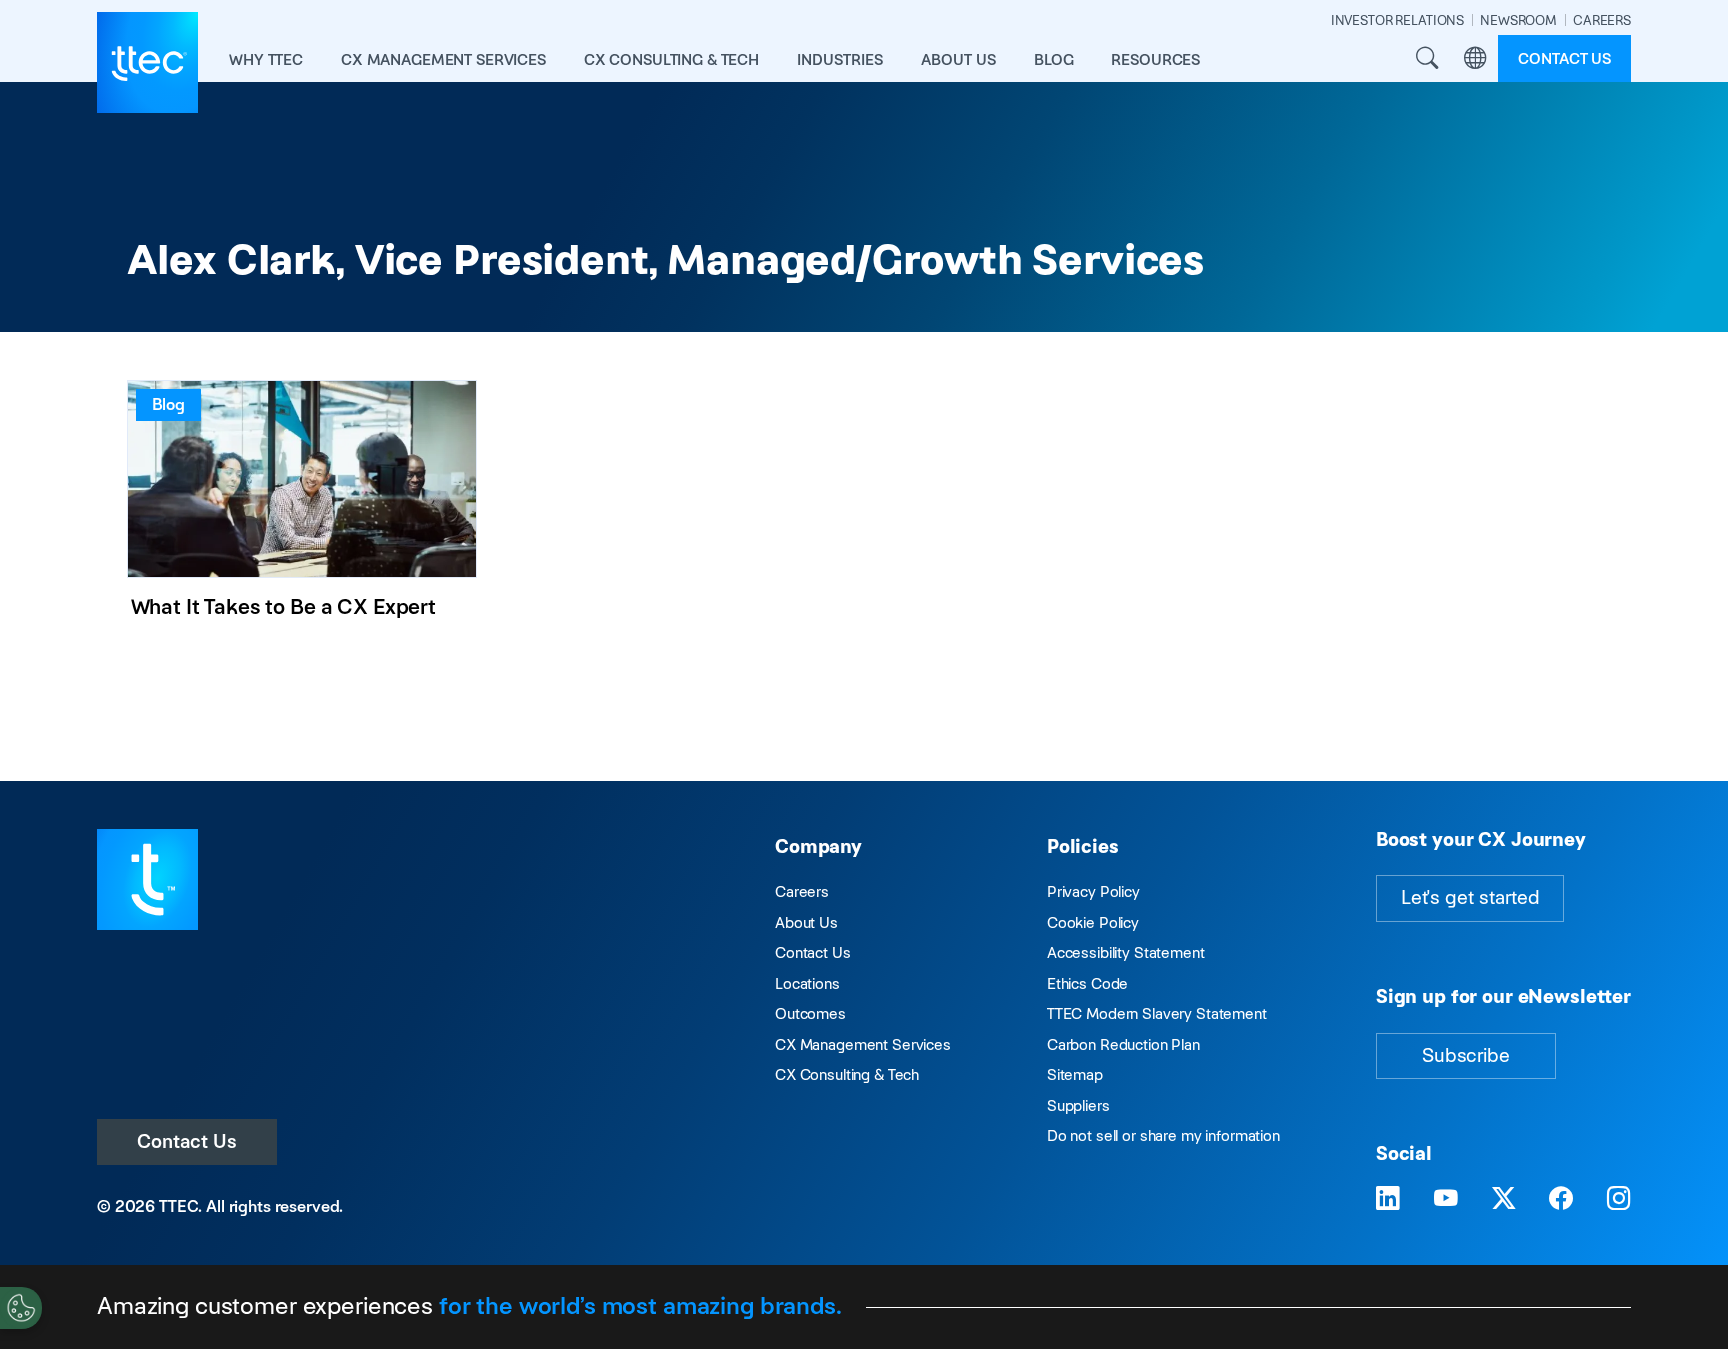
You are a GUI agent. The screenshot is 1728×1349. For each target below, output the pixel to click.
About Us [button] (958, 59)
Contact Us (187, 1141)
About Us (806, 922)
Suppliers (1078, 1105)
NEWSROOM (1518, 20)
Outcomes (810, 1013)
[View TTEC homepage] (147, 62)
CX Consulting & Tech (847, 1074)
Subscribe (1466, 1055)
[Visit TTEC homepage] (147, 877)
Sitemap (1075, 1074)
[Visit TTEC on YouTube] (1446, 1200)
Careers (802, 891)
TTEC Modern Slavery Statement (1157, 1013)
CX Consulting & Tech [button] (671, 59)
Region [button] (1475, 59)
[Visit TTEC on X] (1504, 1200)
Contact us (1564, 58)
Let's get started (1470, 897)
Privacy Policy (1093, 891)
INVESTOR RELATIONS (1397, 20)
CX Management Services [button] (443, 59)
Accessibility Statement (1126, 952)
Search (1427, 59)
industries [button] (840, 59)
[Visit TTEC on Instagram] (1619, 1200)
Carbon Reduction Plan (1123, 1044)
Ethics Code (1087, 983)
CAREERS (1602, 20)
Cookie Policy (1093, 922)
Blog (1053, 59)
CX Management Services (863, 1044)
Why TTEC (266, 59)
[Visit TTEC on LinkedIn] (1388, 1200)
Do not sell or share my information (1163, 1135)
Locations (807, 983)
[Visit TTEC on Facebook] (1561, 1200)
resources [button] (1155, 59)
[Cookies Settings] (21, 1308)
